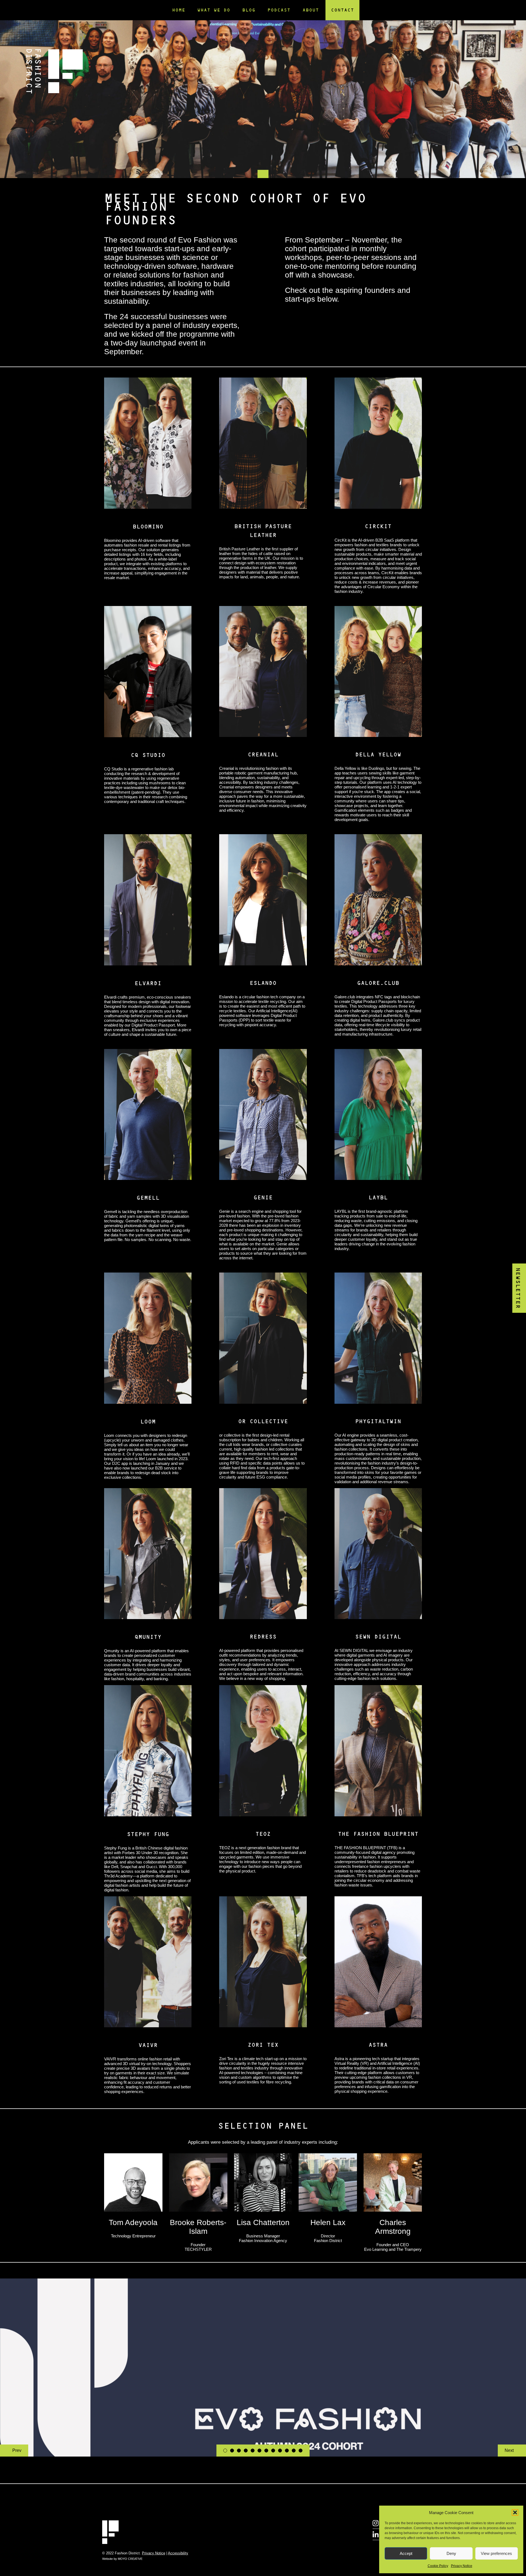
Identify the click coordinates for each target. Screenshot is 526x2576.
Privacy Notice (462, 2566)
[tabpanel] (263, 89)
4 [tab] (246, 2451)
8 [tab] (273, 2451)
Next (509, 2450)
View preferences (496, 2553)
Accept (406, 2553)
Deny (451, 2553)
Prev (17, 2450)
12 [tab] (301, 2451)
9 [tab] (280, 2451)
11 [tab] (294, 2451)
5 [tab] (253, 2451)
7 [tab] (266, 2451)
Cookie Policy (438, 2566)
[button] (515, 2512)
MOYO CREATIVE (130, 2559)
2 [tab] (232, 2451)
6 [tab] (259, 2451)
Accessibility (178, 2553)
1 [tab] (225, 2451)
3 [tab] (239, 2451)
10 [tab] (287, 2451)
